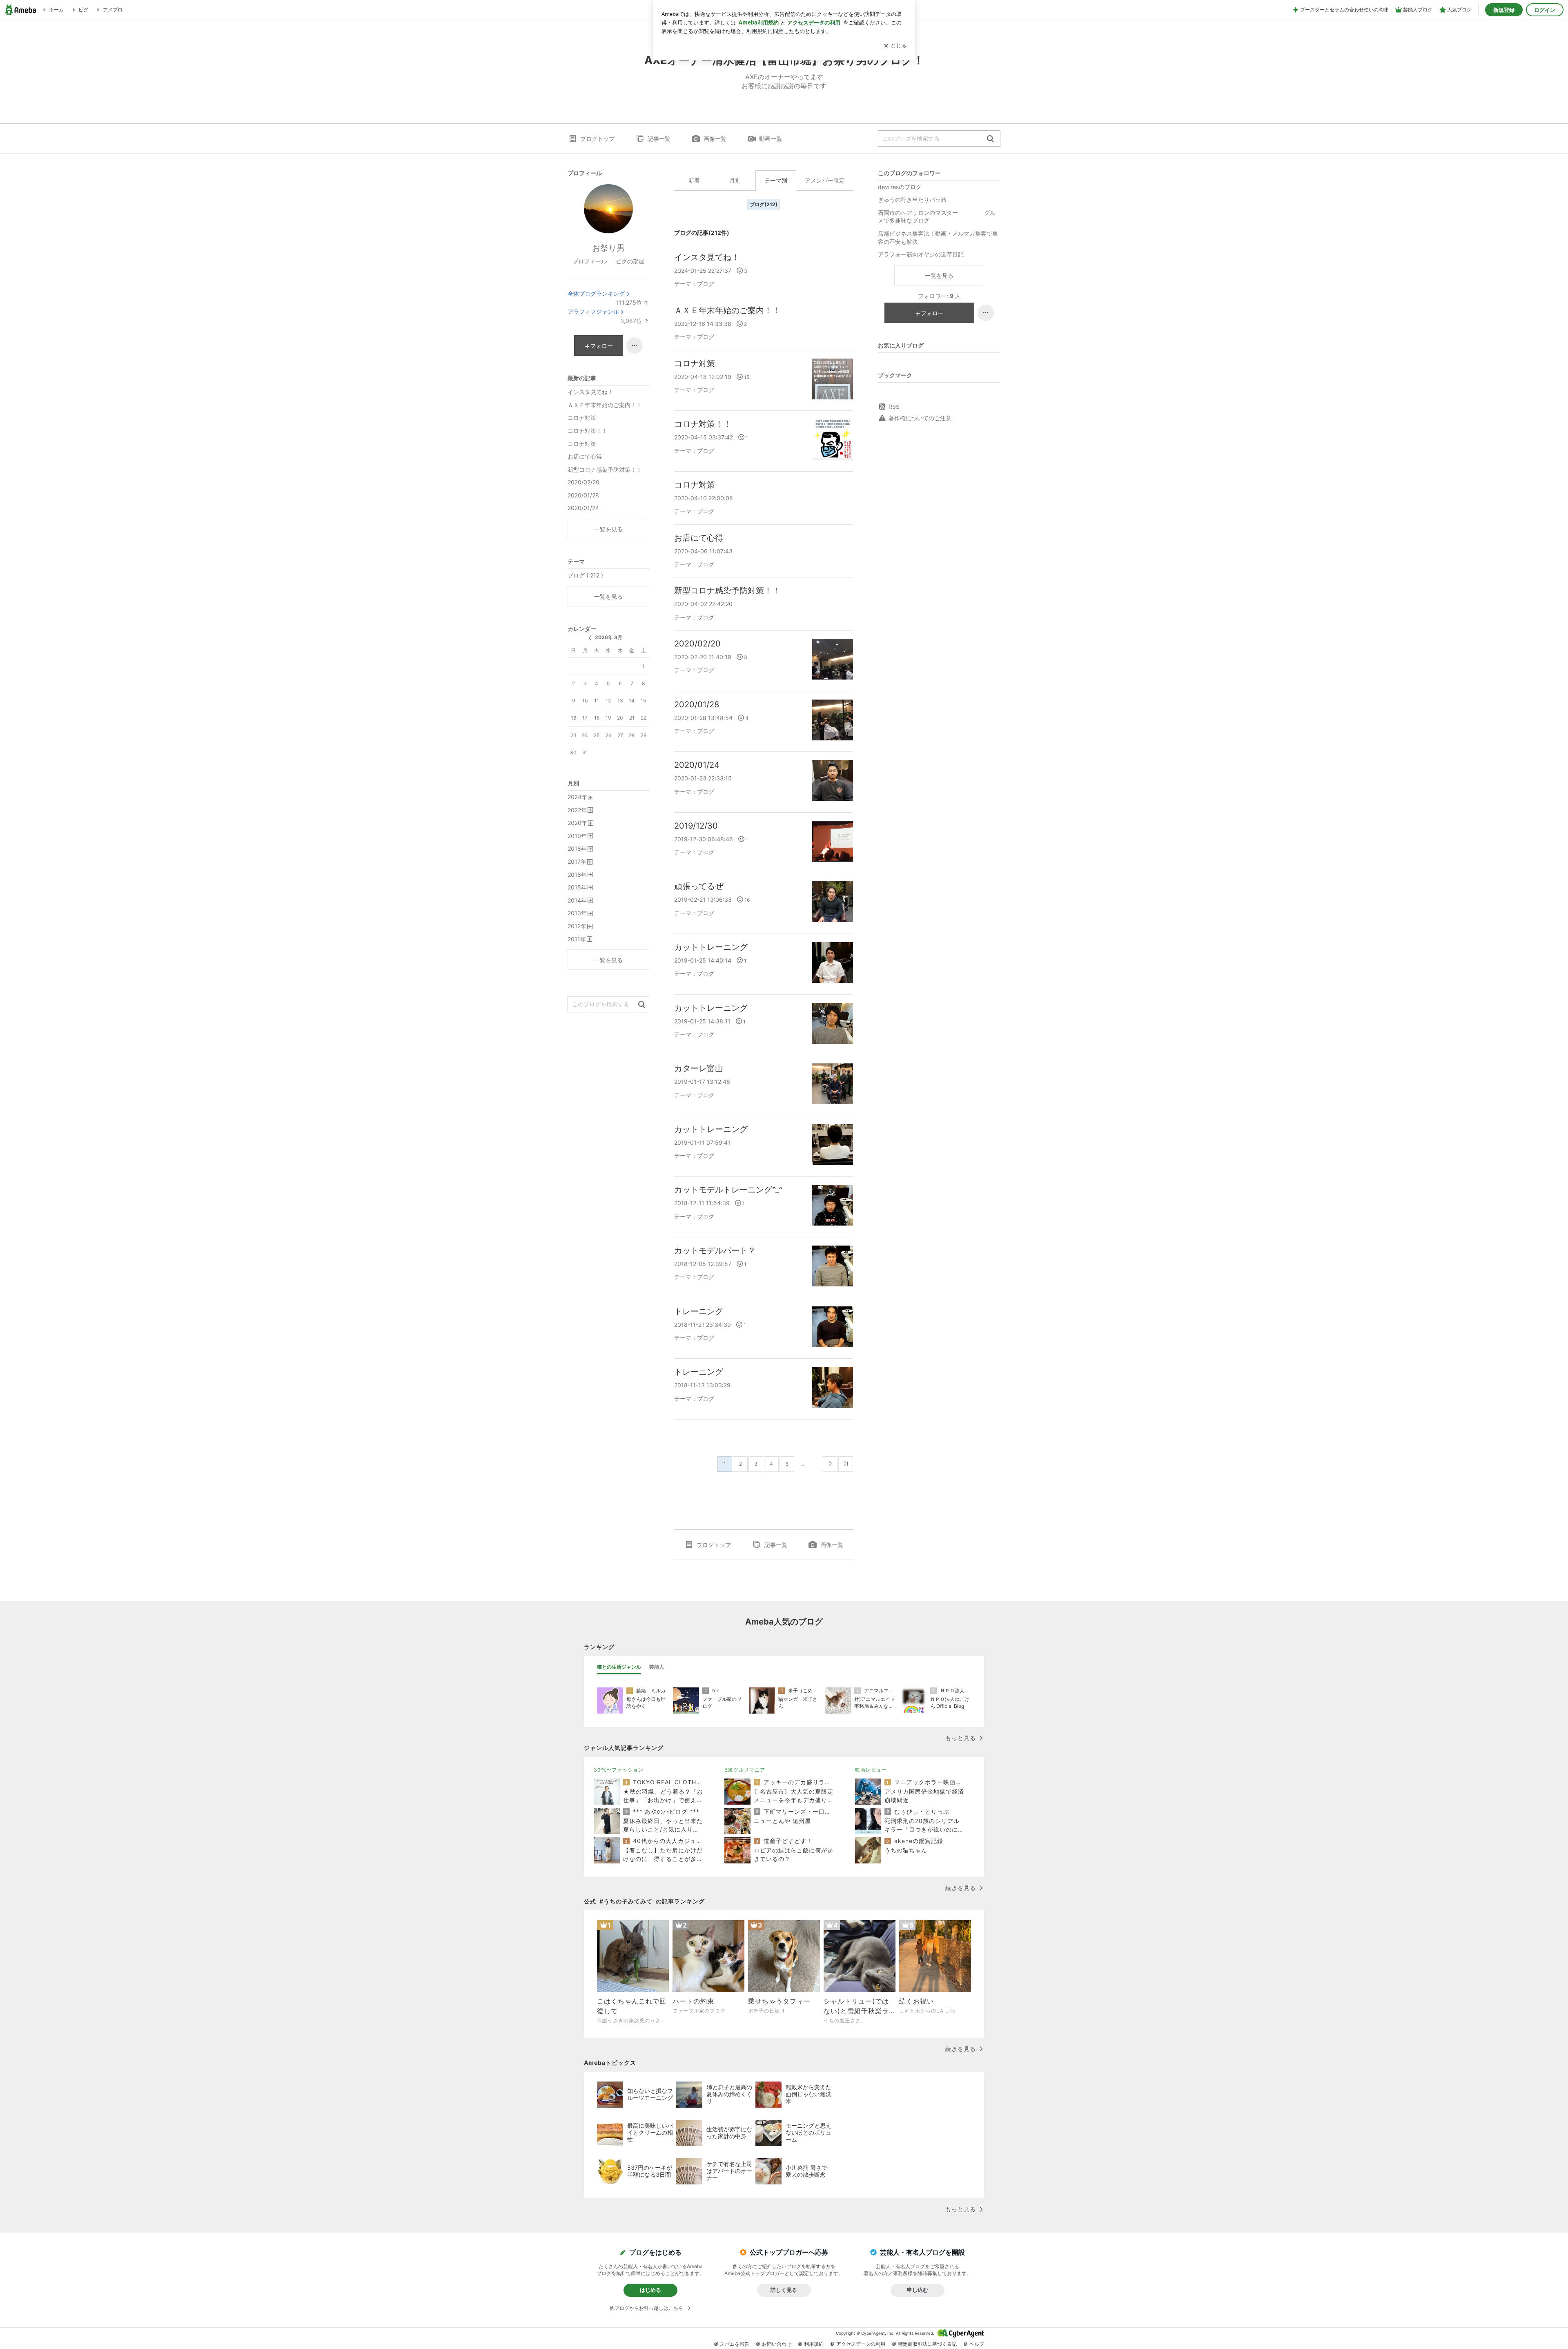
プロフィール (590, 261)
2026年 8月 (609, 637)
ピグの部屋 (630, 261)
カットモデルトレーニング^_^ (728, 1190)
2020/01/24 (697, 765)
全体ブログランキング (596, 293)
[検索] (990, 139)
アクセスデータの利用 (861, 2344)
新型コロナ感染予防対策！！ (727, 591)
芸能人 (657, 1667)
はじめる (650, 2290)
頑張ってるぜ (699, 886)
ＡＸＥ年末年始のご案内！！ (727, 310)
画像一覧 (715, 139)
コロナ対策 (695, 363)
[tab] (619, 1667)
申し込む (918, 2290)
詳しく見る (784, 2290)
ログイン (1545, 10)
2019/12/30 (696, 826)
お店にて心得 (699, 538)
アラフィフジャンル (593, 311)
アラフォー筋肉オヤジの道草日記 (921, 254)
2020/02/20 (697, 644)
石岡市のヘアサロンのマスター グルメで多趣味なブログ (937, 217)
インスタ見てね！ (707, 257)
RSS (894, 407)
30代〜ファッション (619, 1770)
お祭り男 (608, 248)
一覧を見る (939, 275)
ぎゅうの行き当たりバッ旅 (912, 199)
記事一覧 (659, 139)
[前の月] (590, 638)
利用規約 (814, 2344)
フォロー (932, 313)
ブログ (706, 284)
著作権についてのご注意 (920, 418)
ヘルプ (977, 2344)
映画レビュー (871, 1770)
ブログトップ (597, 139)
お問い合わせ (777, 2344)
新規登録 (1504, 10)
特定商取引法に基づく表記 (927, 2344)
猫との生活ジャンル (619, 1667)
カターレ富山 (699, 1068)
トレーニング (699, 1311)
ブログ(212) (764, 204)
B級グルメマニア (745, 1770)
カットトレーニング (711, 947)
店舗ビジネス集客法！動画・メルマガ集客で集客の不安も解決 (938, 237)
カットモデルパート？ (715, 1250)
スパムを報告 (735, 2344)
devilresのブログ (900, 187)
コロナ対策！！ (703, 424)
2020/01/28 (697, 704)
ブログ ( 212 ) (585, 575)
